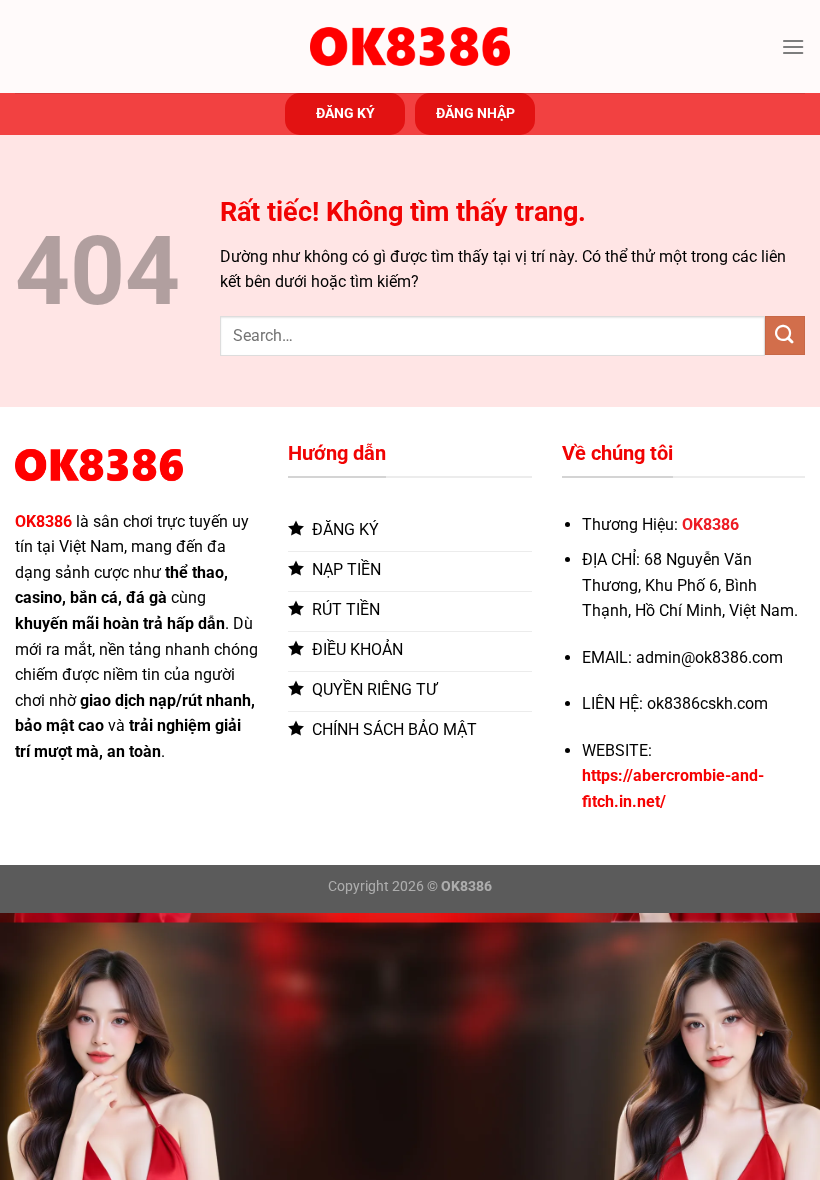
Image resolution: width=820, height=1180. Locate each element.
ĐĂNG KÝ (345, 113)
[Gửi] (785, 335)
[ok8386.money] (410, 46)
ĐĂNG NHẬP (475, 113)
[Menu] (793, 46)
